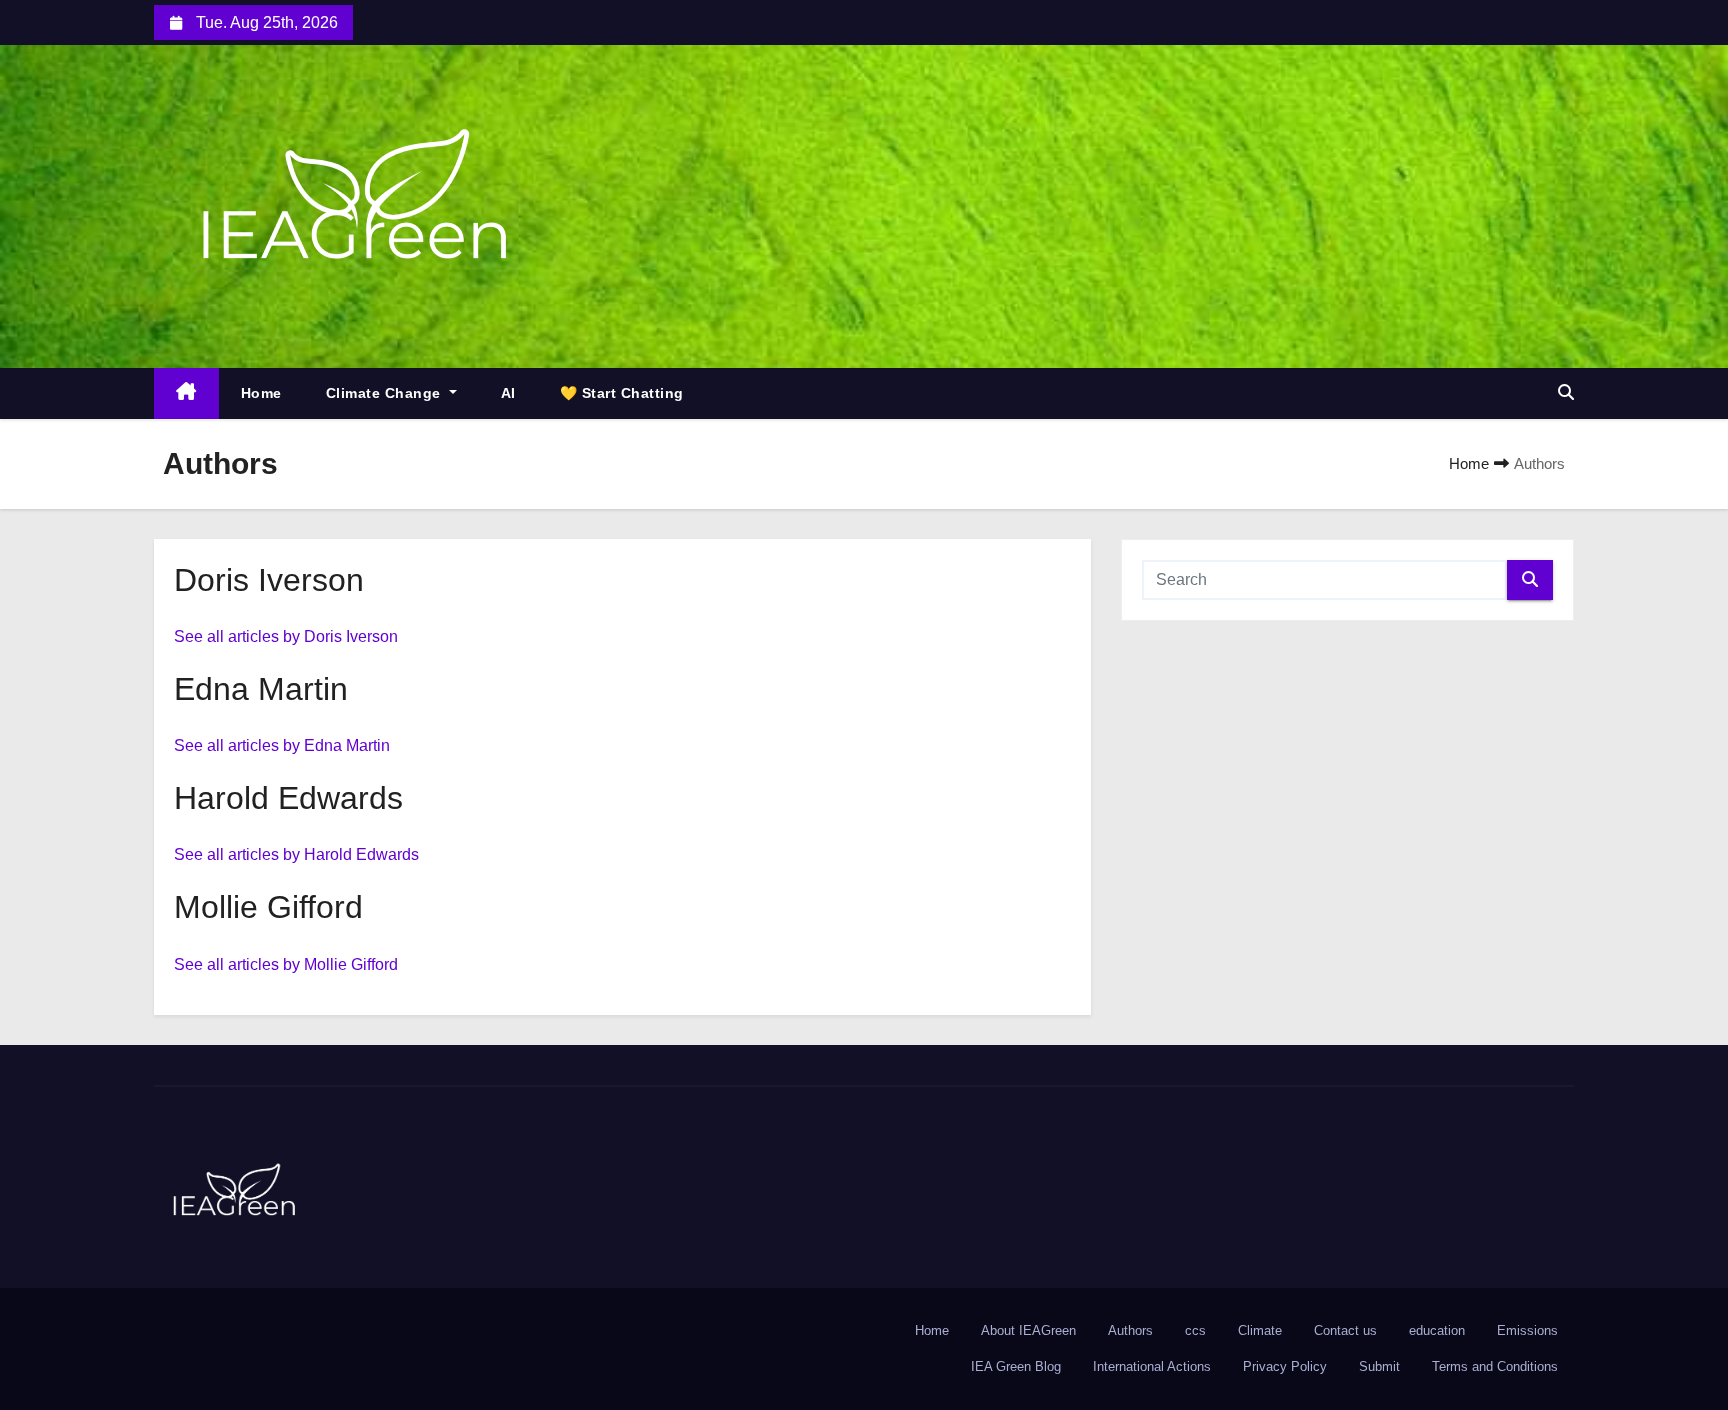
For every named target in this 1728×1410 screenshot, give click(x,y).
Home (261, 393)
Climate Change (386, 393)
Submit (1379, 1366)
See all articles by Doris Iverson (286, 636)
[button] (1566, 392)
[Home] (186, 393)
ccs (1195, 1330)
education (1437, 1330)
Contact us (1345, 1330)
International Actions (1152, 1366)
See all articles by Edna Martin (282, 745)
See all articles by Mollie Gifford (286, 964)
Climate (1260, 1330)
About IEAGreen (1028, 1330)
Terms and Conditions (1495, 1366)
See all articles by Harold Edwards (296, 854)
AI (508, 393)
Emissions (1527, 1330)
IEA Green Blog (1016, 1366)
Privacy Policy (1285, 1366)
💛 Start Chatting (622, 393)
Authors (1130, 1330)
